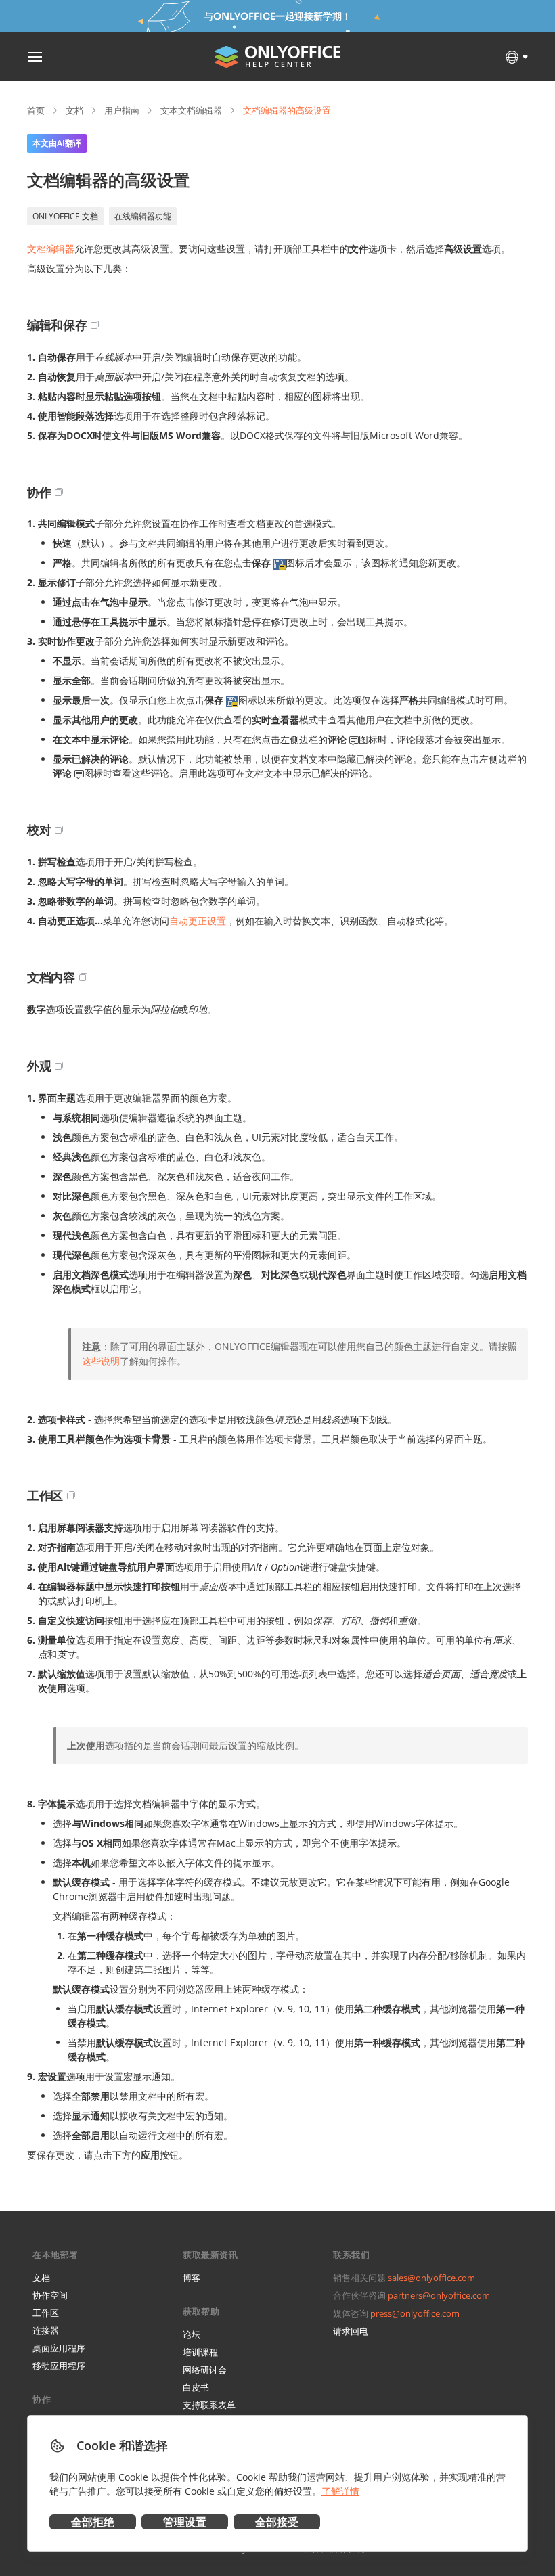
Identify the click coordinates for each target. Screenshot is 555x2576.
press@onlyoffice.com (415, 2313)
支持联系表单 (209, 2405)
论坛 (192, 2334)
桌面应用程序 (59, 2348)
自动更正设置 (198, 921)
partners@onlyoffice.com (439, 2295)
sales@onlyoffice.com (431, 2278)
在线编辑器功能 (143, 216)
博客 (192, 2278)
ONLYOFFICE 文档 (65, 216)
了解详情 (340, 2491)
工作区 (46, 2313)
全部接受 (277, 2522)
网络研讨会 (205, 2370)
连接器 (46, 2330)
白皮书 (196, 2387)
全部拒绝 (93, 2522)
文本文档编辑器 (191, 110)
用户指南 (122, 110)
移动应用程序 (59, 2366)
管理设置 (185, 2522)
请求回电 (351, 2331)
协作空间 (50, 2295)
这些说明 (101, 1361)
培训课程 (200, 2352)
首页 (36, 110)
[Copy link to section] (95, 325)
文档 (74, 110)
